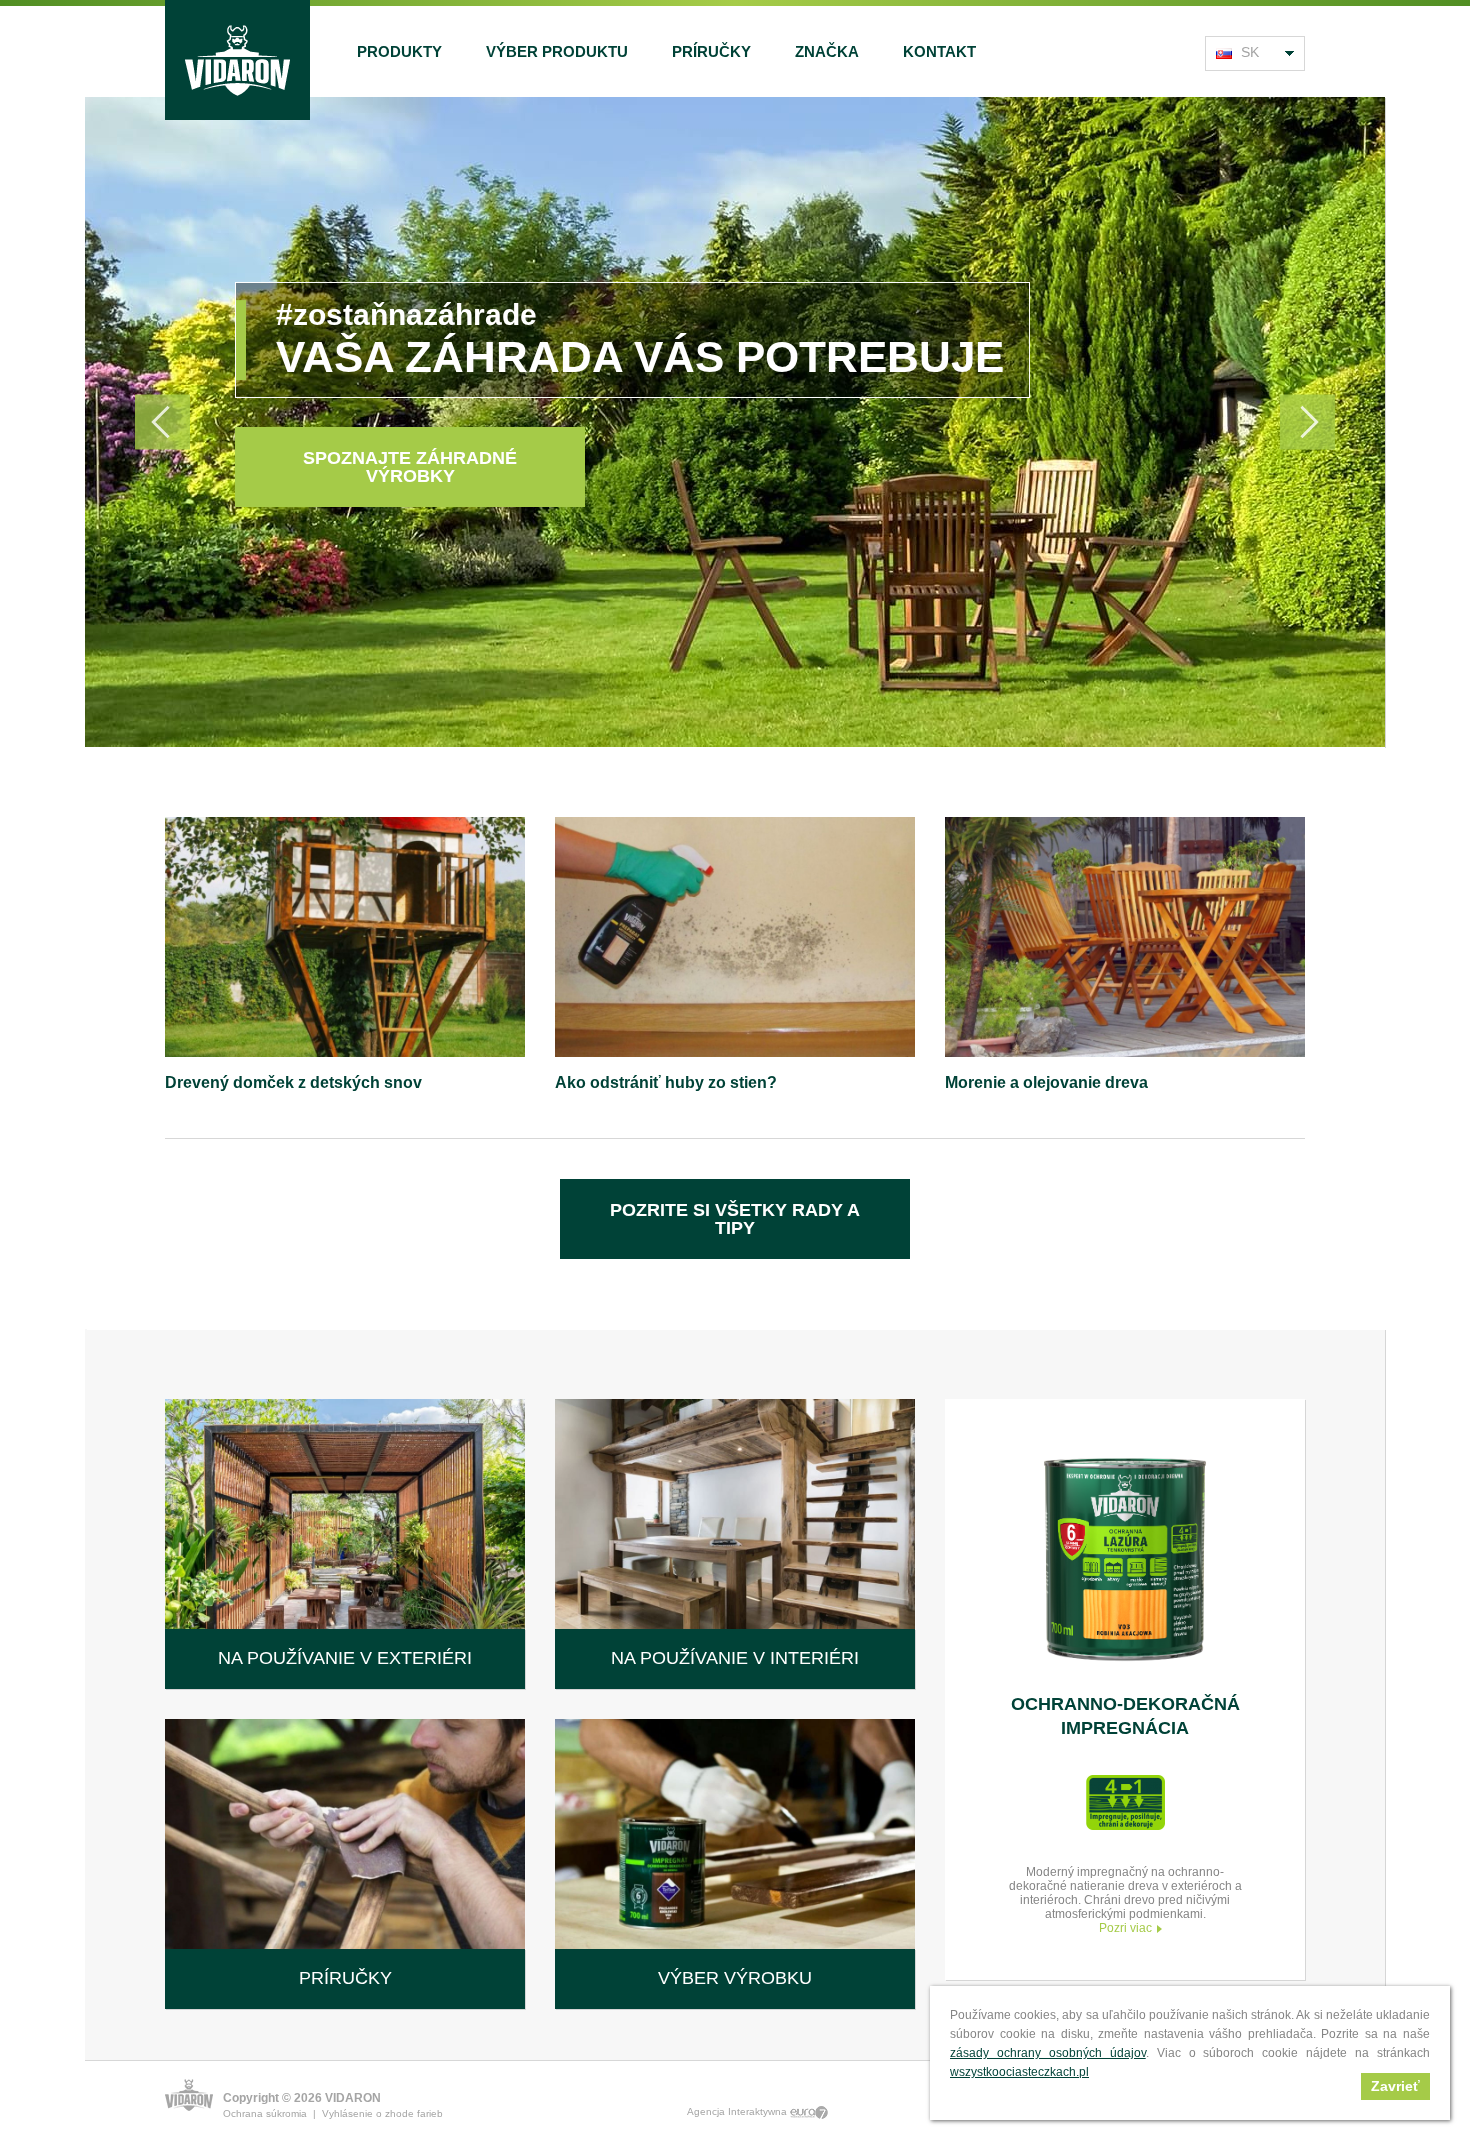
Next (1307, 422)
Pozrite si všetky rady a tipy (735, 1219)
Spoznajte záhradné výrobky (410, 467)
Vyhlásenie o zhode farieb (382, 2113)
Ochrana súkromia (265, 2113)
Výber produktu (557, 51)
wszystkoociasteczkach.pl (1019, 2072)
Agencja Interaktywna (738, 2111)
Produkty (399, 51)
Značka (827, 51)
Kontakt (939, 51)
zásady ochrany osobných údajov (1048, 2053)
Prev (162, 422)
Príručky (711, 51)
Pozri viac (1125, 1928)
